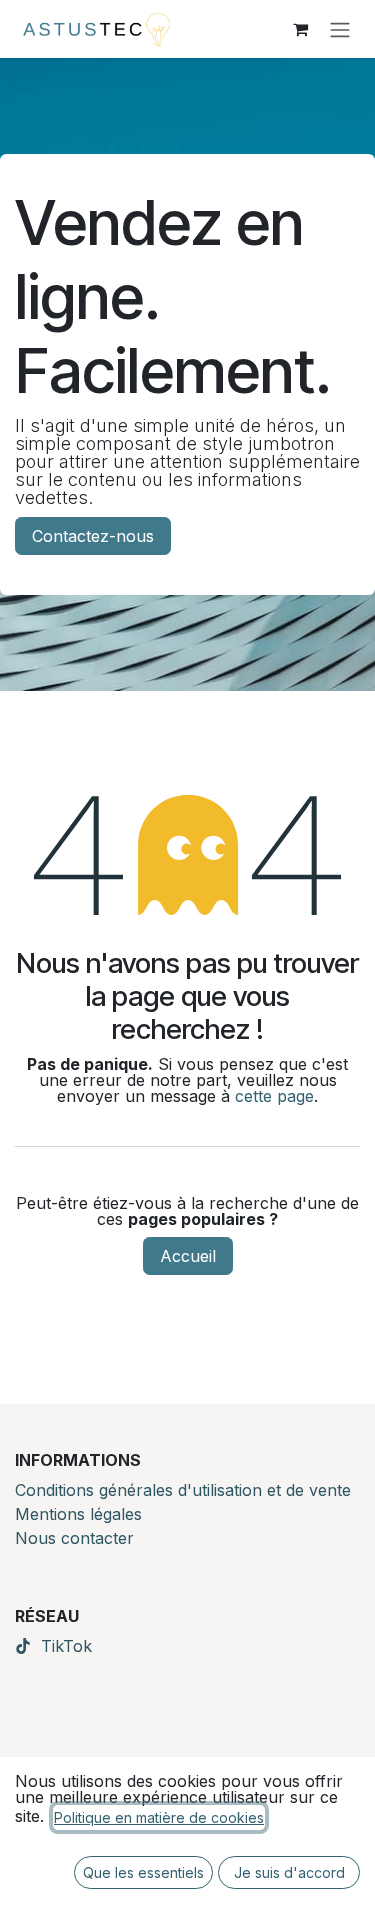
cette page (274, 1096)
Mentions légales (78, 1514)
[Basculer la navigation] (340, 29)
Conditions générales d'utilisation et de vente (183, 1490)
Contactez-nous (93, 536)
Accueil (188, 1256)
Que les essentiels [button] (143, 1872)
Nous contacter (74, 1538)
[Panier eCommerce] (300, 29)
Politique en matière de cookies (159, 1817)
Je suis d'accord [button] (289, 1872)
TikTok (66, 1646)
